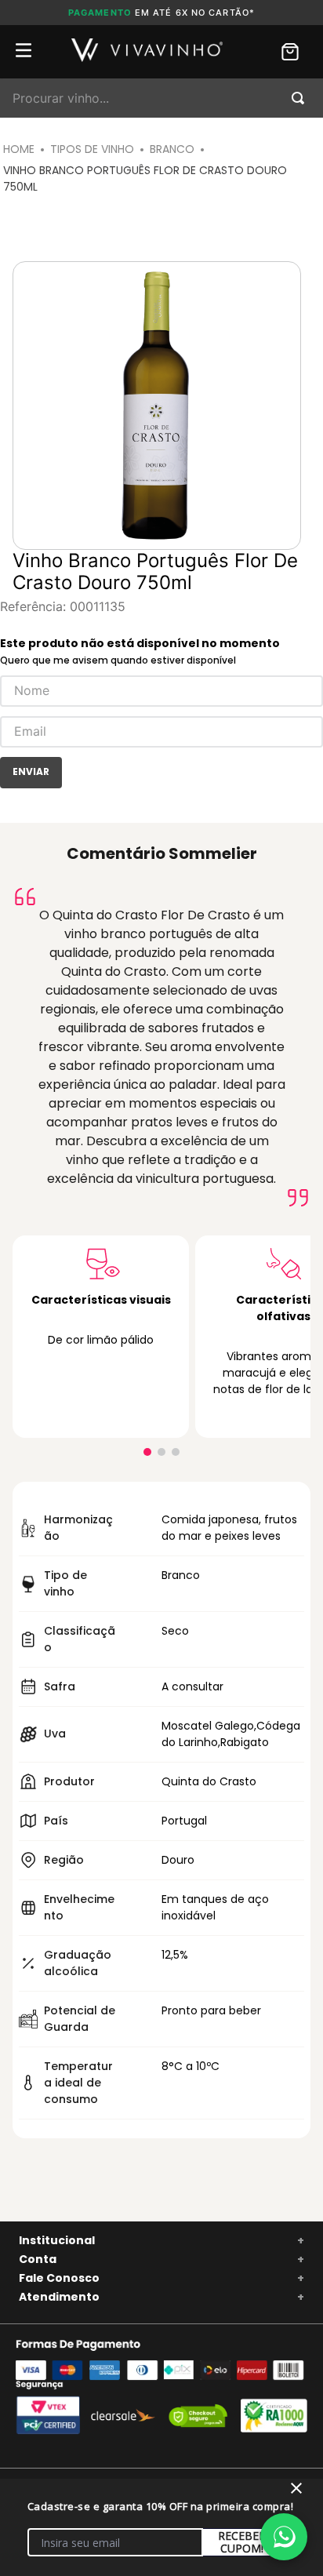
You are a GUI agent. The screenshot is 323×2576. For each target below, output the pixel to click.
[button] (147, 1452)
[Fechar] (296, 2488)
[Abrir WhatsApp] (284, 2537)
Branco (172, 149)
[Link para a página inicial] (19, 149)
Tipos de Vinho (92, 149)
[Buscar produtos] (301, 98)
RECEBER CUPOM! (242, 2542)
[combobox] (161, 98)
